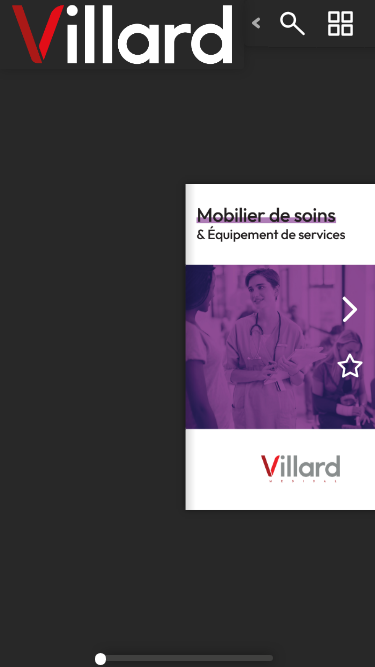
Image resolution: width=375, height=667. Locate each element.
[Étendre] (256, 24)
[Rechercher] (292, 24)
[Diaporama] (340, 24)
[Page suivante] (350, 309)
